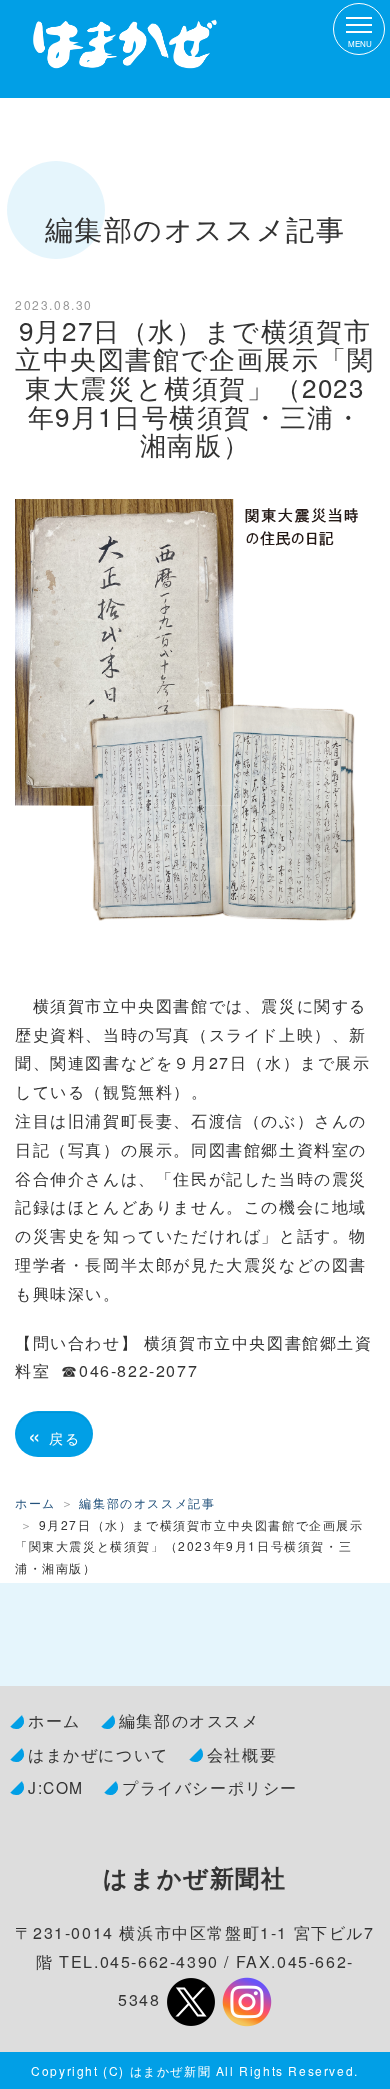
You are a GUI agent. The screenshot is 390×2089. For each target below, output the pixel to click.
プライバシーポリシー (210, 1787)
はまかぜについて (98, 1754)
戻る (54, 1434)
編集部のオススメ (189, 1720)
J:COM (56, 1787)
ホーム (35, 1502)
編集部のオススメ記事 (147, 1502)
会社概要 (242, 1754)
